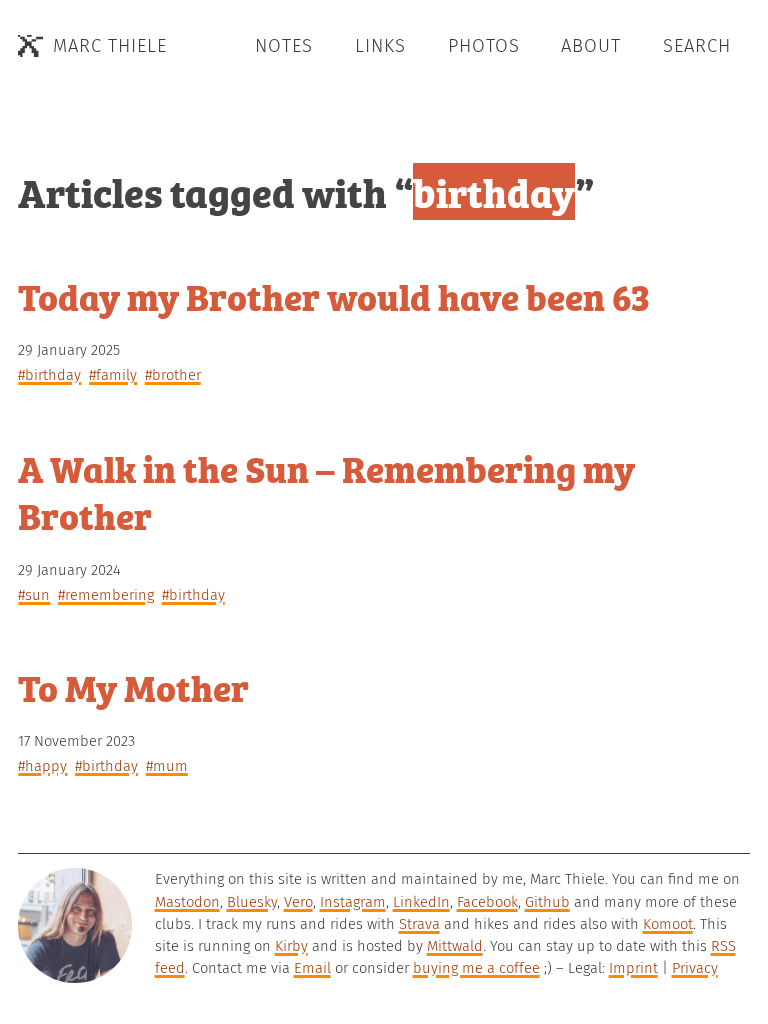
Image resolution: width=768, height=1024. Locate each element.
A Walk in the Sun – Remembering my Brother (326, 491)
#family (113, 375)
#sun (34, 595)
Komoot (668, 924)
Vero (298, 902)
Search (697, 46)
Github (547, 902)
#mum (167, 766)
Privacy (695, 968)
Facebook (487, 902)
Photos (484, 46)
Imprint (633, 968)
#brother (173, 375)
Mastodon (187, 902)
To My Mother (133, 686)
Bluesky (252, 902)
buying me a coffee (476, 968)
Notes (284, 46)
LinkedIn (421, 902)
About (591, 46)
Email (312, 968)
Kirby (291, 946)
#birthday (49, 375)
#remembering (106, 595)
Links (380, 46)
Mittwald (455, 946)
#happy (42, 766)
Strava (419, 924)
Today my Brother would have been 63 (334, 295)
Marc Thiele (110, 46)
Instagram (353, 902)
